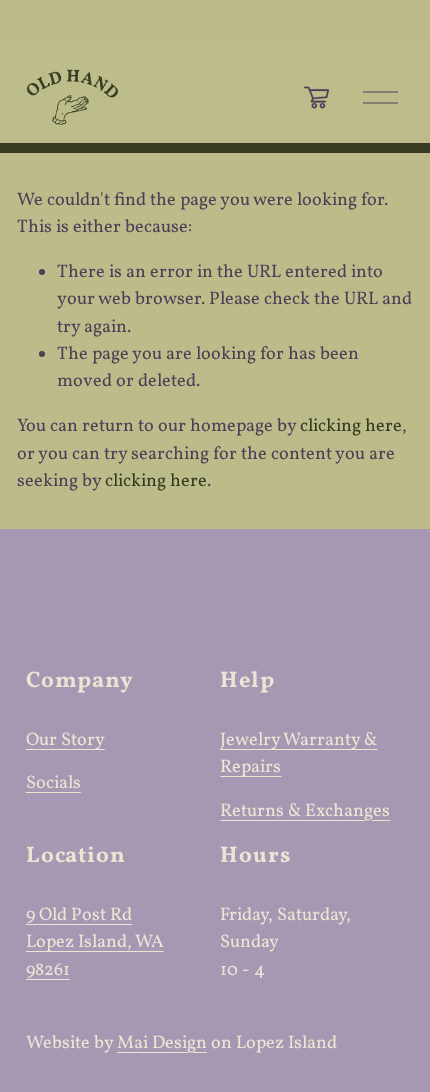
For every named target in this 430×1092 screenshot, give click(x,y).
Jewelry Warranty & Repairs (298, 754)
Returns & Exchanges (305, 811)
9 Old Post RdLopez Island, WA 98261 (95, 942)
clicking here (351, 426)
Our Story (65, 740)
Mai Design (162, 1043)
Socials (53, 783)
